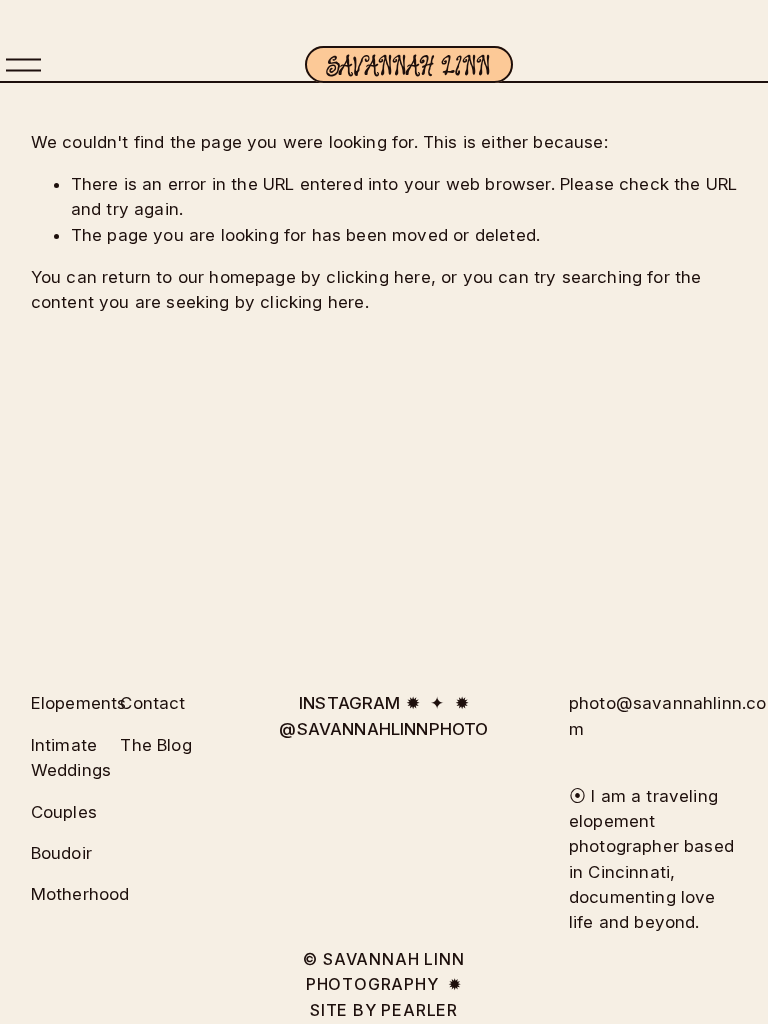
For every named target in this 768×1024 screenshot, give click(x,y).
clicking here (378, 277)
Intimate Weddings (71, 757)
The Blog (155, 745)
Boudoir (61, 853)
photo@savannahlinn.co (668, 703)
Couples (64, 812)
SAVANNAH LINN (408, 64)
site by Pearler (384, 1010)
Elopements (79, 703)
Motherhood (80, 894)
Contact (152, 703)
